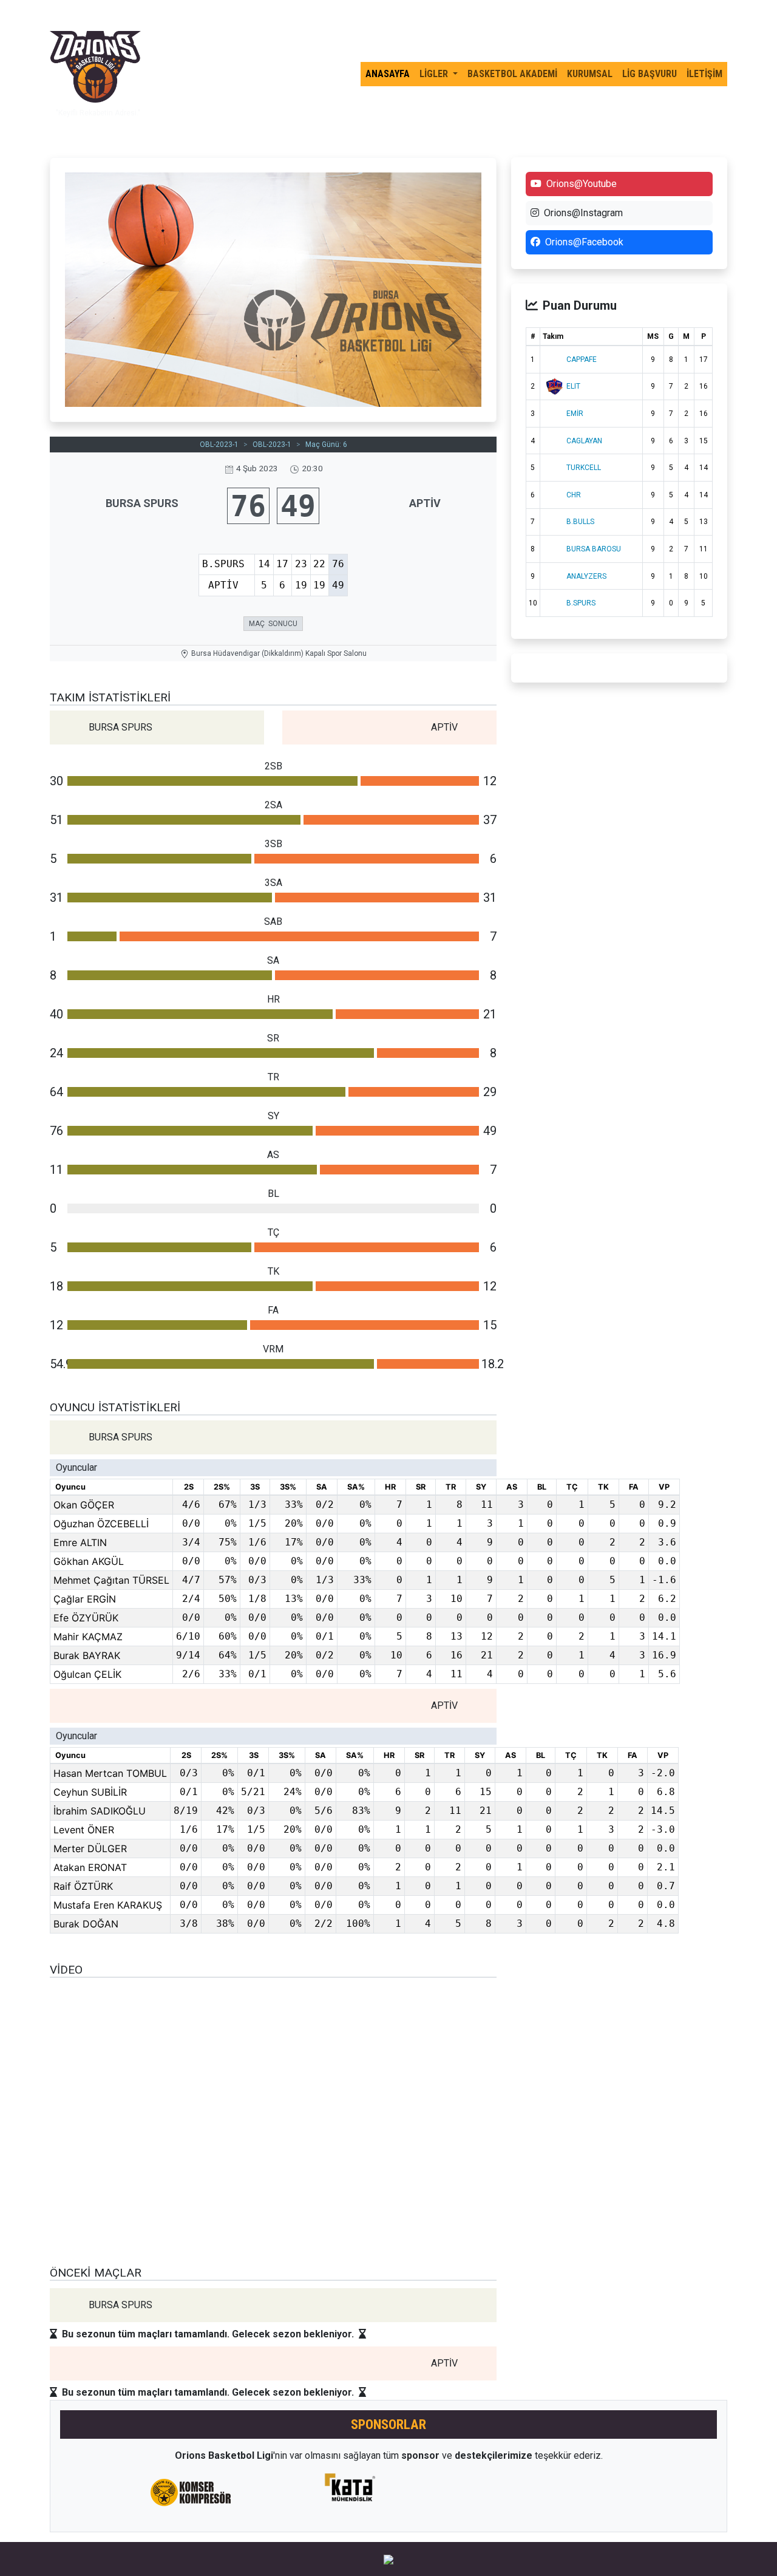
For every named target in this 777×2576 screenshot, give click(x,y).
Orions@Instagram (583, 213)
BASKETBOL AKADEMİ (512, 74)
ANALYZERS (586, 576)
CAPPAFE (582, 359)
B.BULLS (580, 522)
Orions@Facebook (584, 242)
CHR (574, 495)
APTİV (425, 503)
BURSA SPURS (142, 503)
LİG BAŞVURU (650, 74)
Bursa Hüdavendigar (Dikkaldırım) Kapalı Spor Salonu (279, 653)
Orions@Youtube (582, 184)
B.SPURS (581, 603)
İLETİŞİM (704, 74)
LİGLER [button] (435, 74)
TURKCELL (584, 468)
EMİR (575, 414)
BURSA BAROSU (594, 549)
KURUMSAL (590, 74)
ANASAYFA (388, 74)
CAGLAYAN (584, 441)
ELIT (573, 386)
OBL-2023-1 (219, 445)
